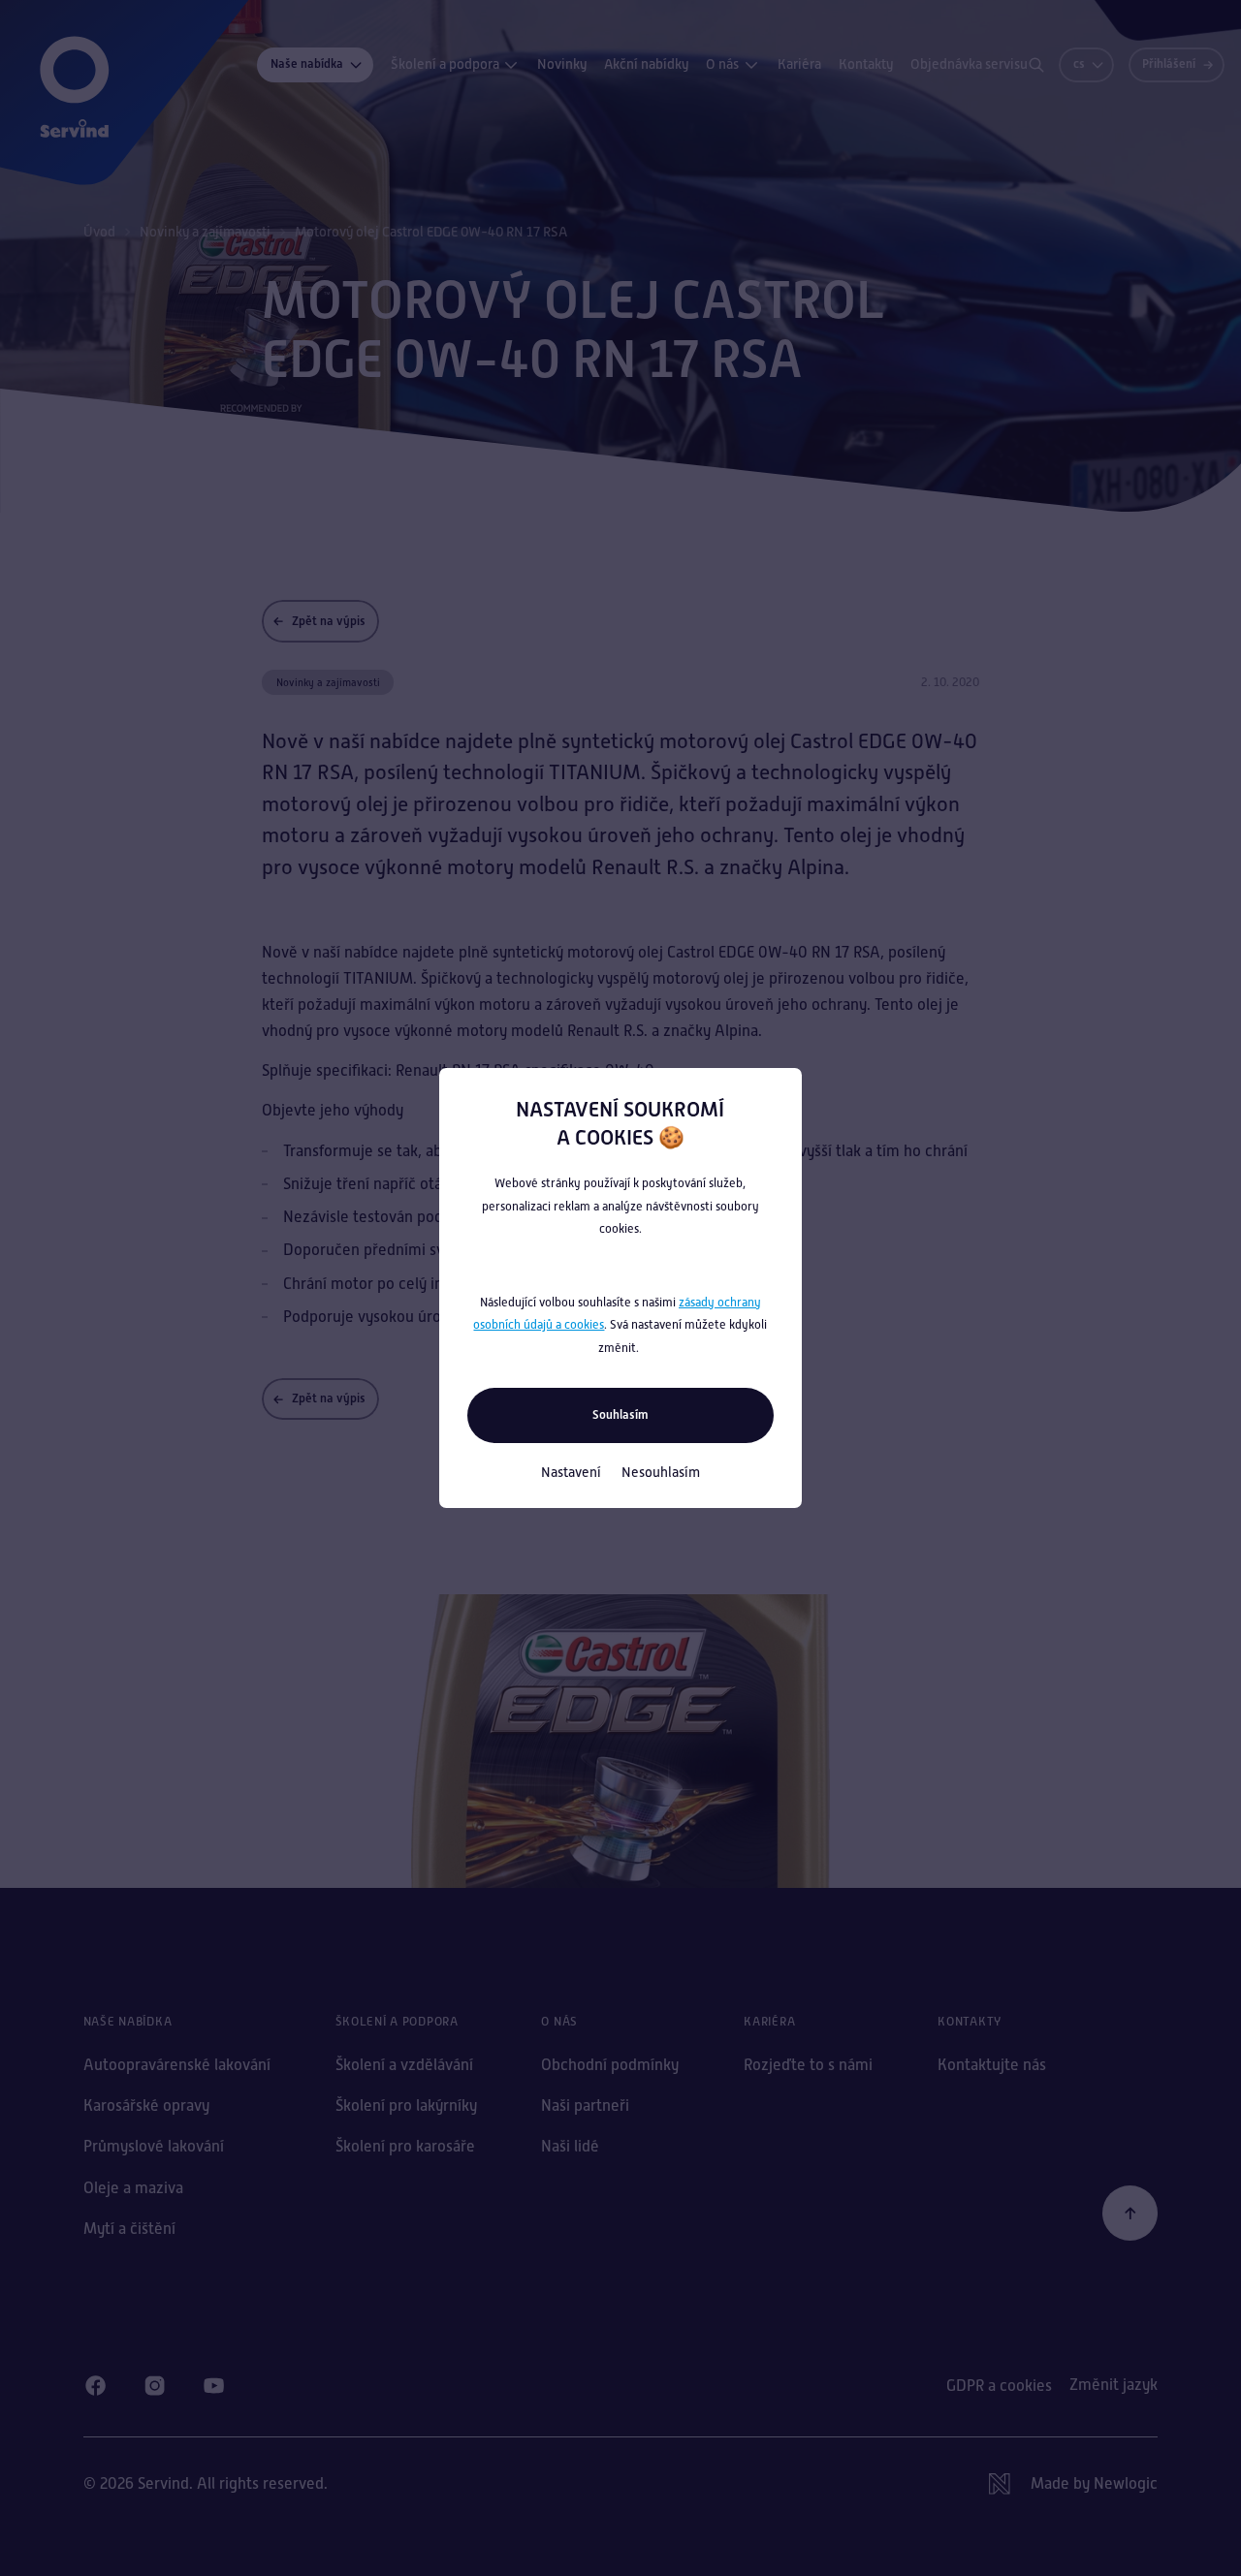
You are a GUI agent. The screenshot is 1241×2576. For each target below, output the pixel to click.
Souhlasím (620, 1414)
